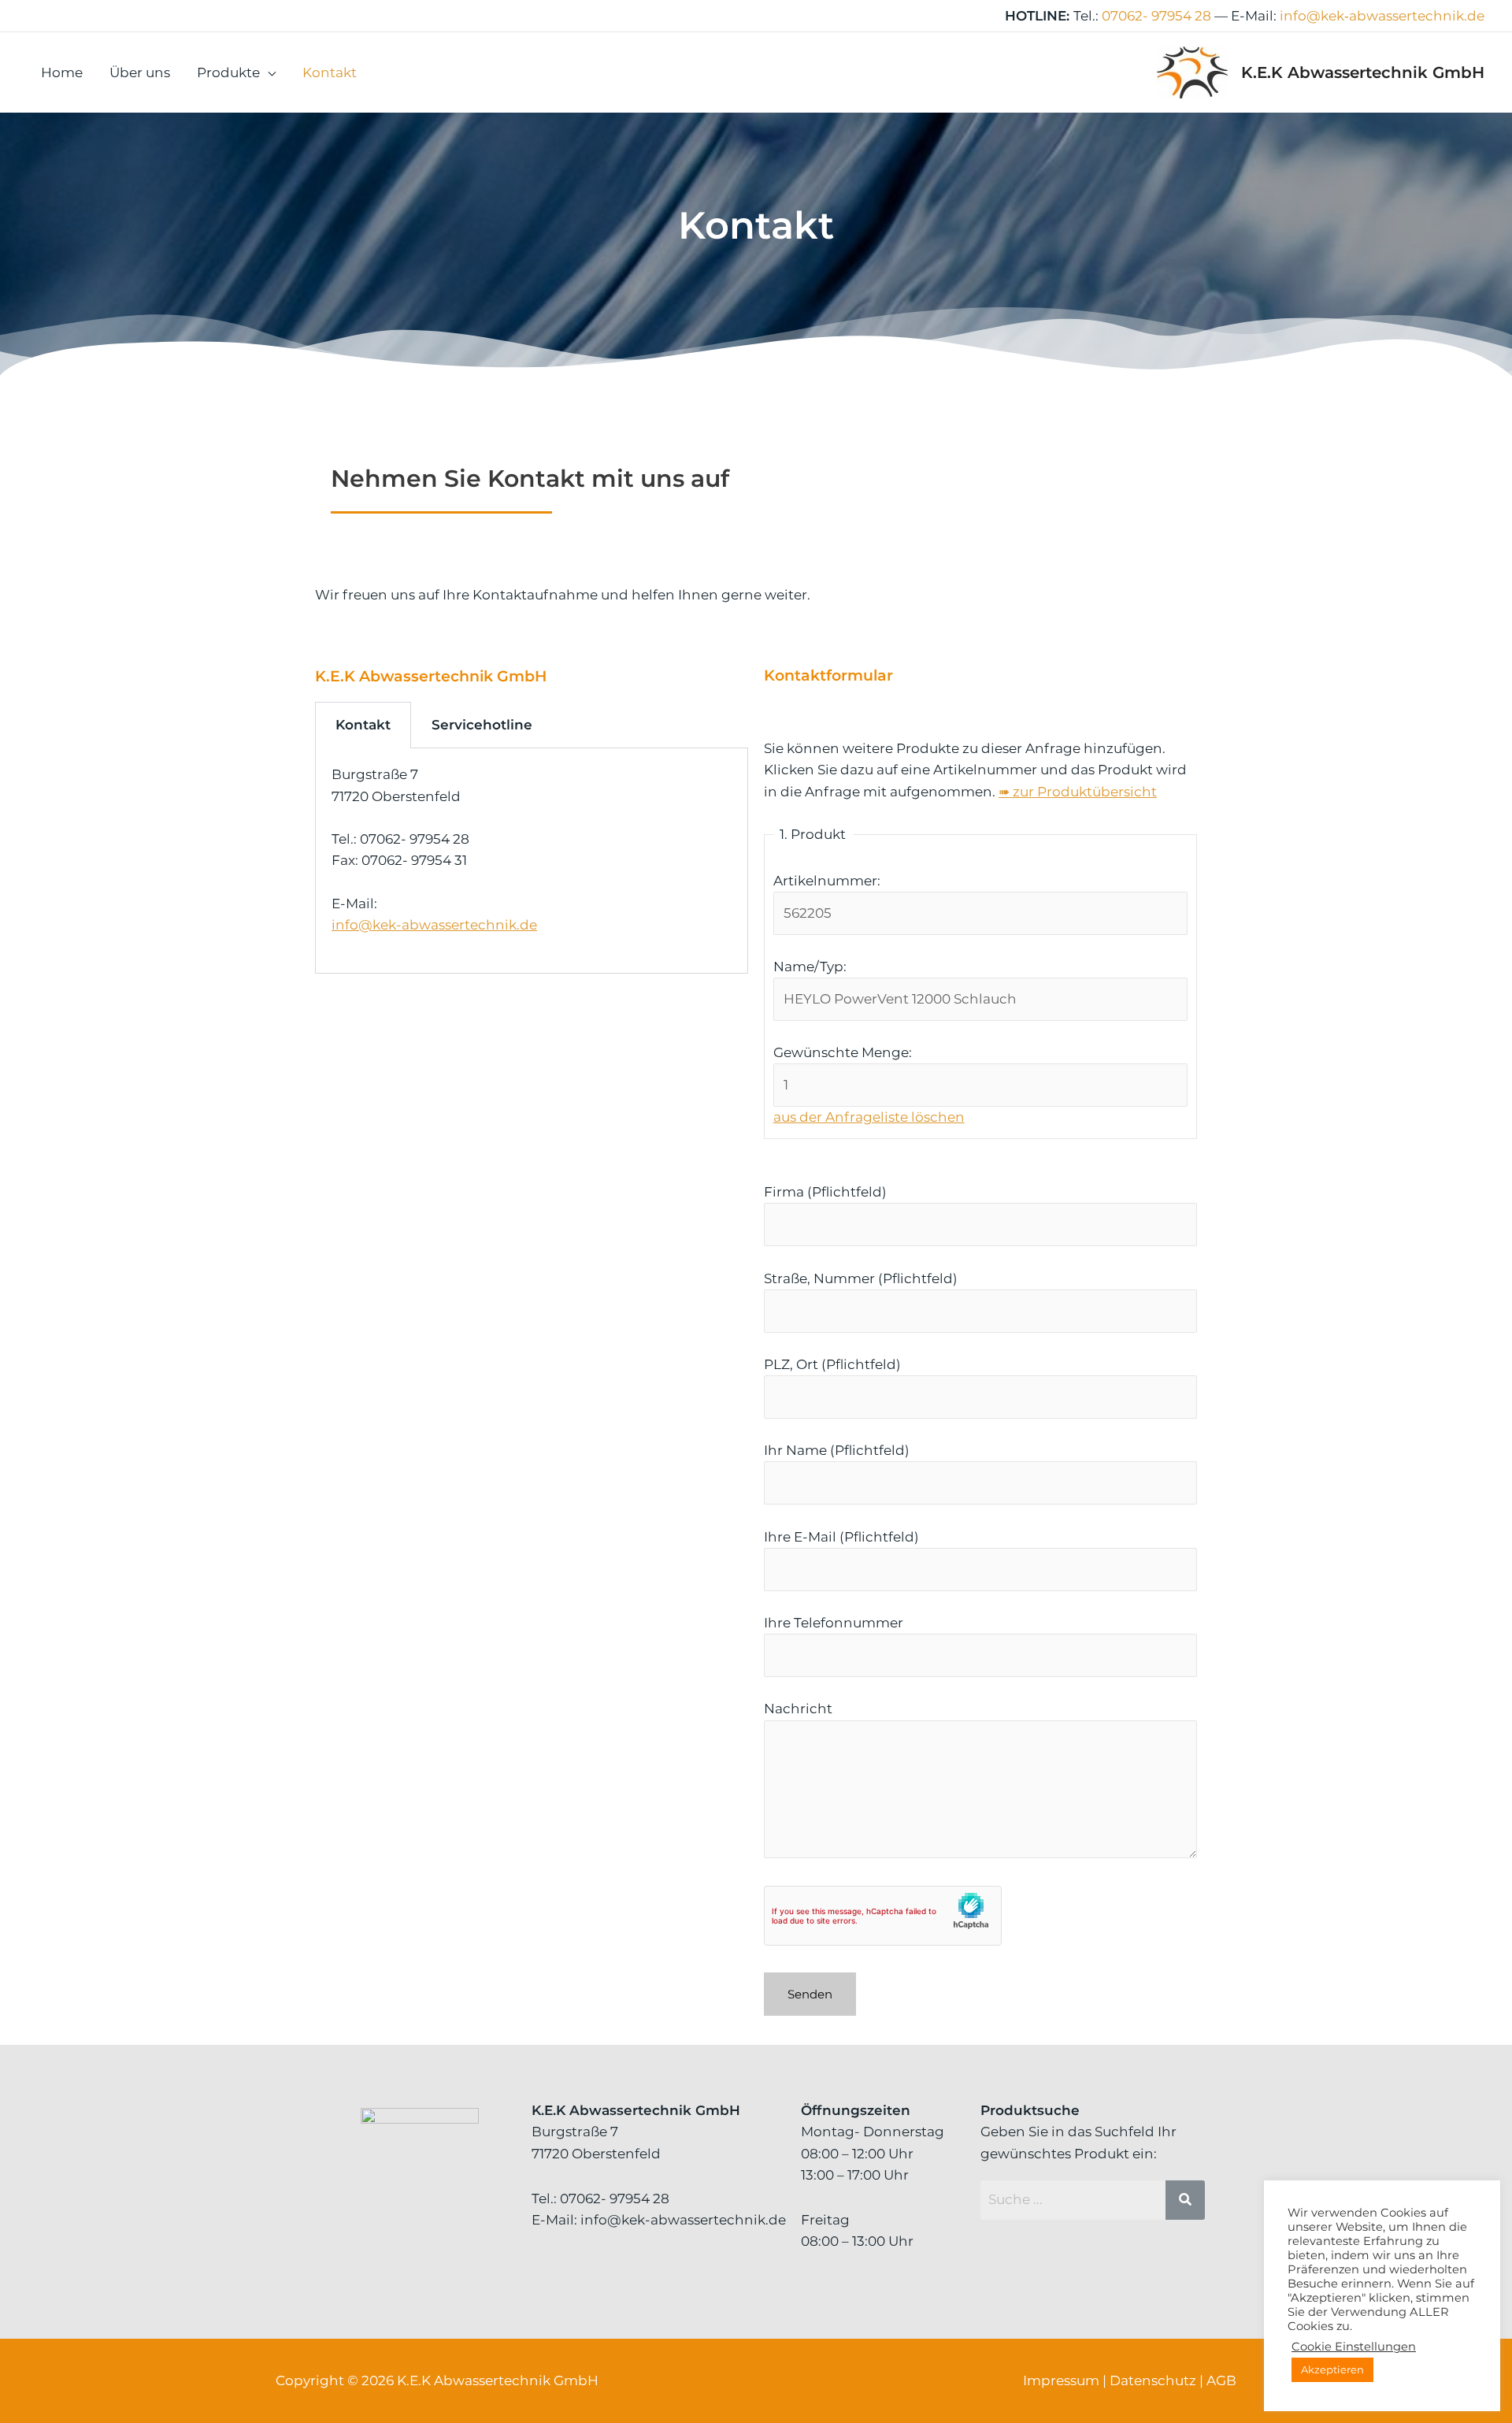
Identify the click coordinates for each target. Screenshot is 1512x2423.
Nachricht (798, 1709)
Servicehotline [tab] (482, 725)
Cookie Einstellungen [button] (1354, 2347)
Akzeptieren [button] (1332, 2369)
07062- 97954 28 (1156, 16)
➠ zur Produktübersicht (1078, 792)
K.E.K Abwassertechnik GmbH (1363, 72)
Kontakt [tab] (363, 725)
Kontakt (330, 72)
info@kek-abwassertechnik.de (434, 925)
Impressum (1061, 2380)
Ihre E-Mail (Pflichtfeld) (841, 1537)
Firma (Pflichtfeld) (825, 1192)
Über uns (140, 72)
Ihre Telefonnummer (834, 1623)
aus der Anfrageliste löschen (869, 1117)
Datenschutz (1153, 2380)
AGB (1221, 2380)
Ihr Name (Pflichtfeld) (837, 1450)
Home (62, 72)
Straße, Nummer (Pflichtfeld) (861, 1278)
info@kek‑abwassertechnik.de (1382, 16)
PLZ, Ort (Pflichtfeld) (832, 1364)
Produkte (228, 72)
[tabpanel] (532, 861)
